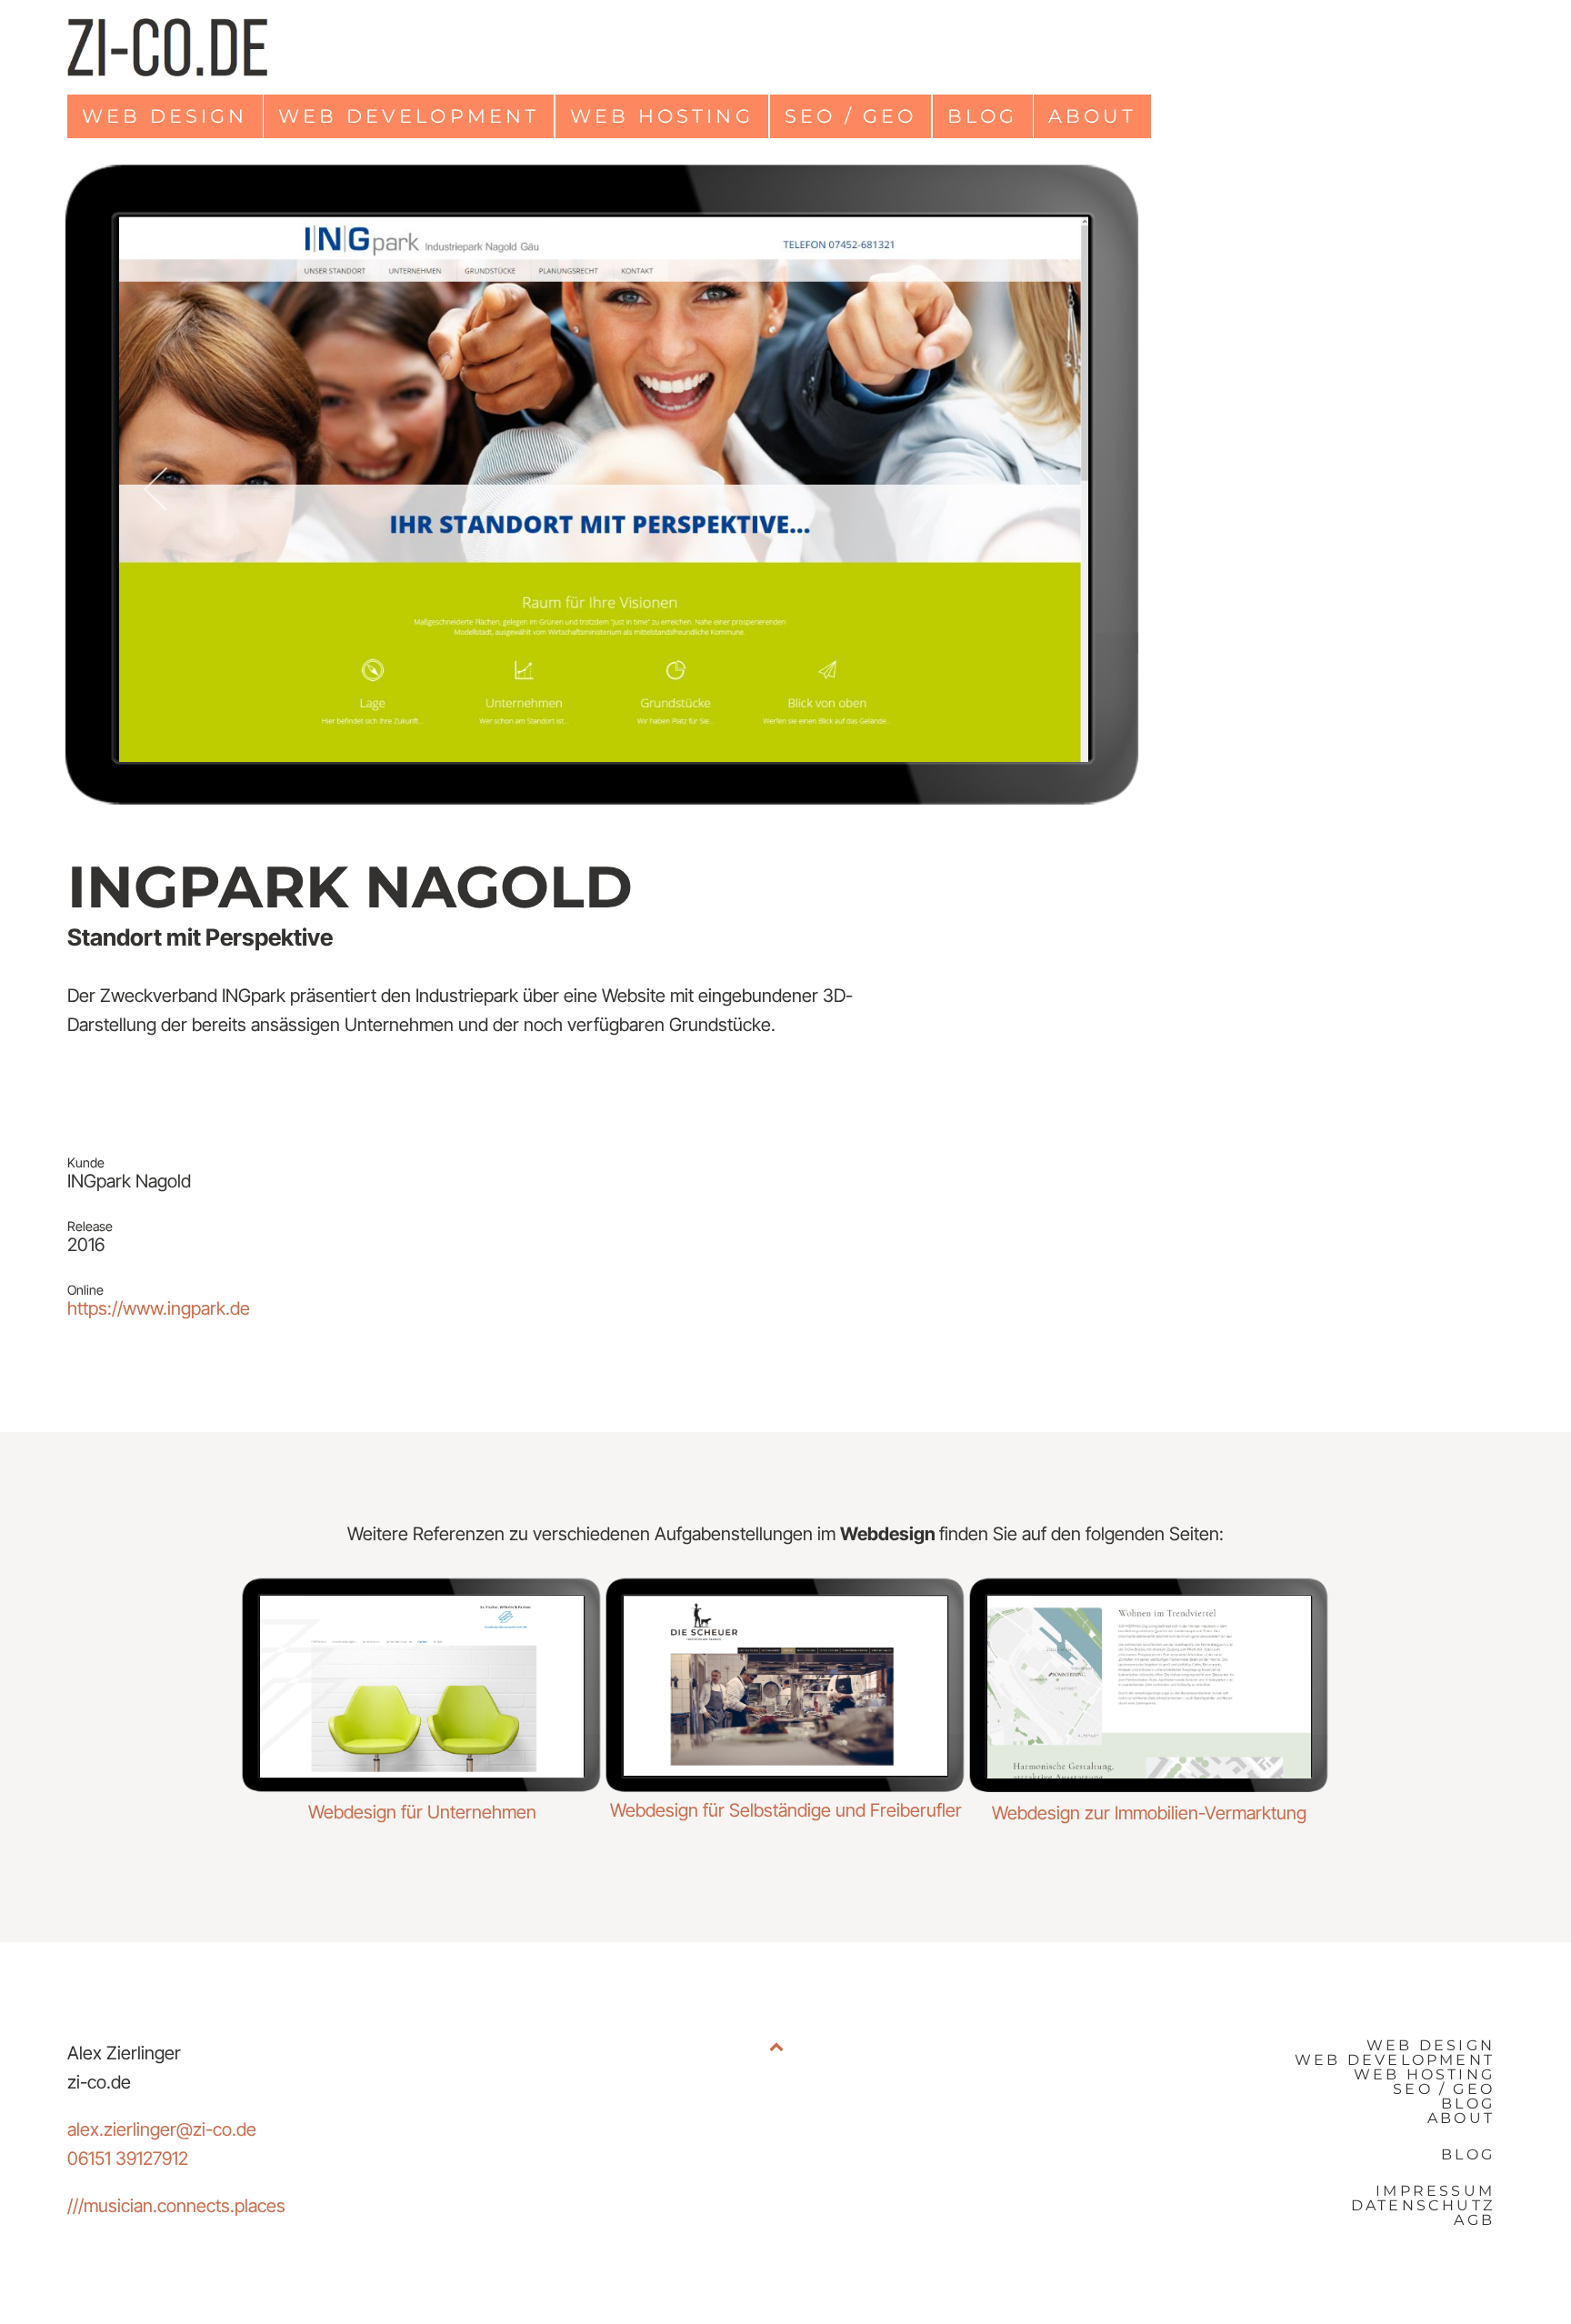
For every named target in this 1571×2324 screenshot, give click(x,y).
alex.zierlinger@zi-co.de (162, 2129)
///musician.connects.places (176, 2206)
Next (1052, 489)
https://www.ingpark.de (159, 1308)
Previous (155, 489)
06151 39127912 (128, 2159)
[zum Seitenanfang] (776, 2133)
